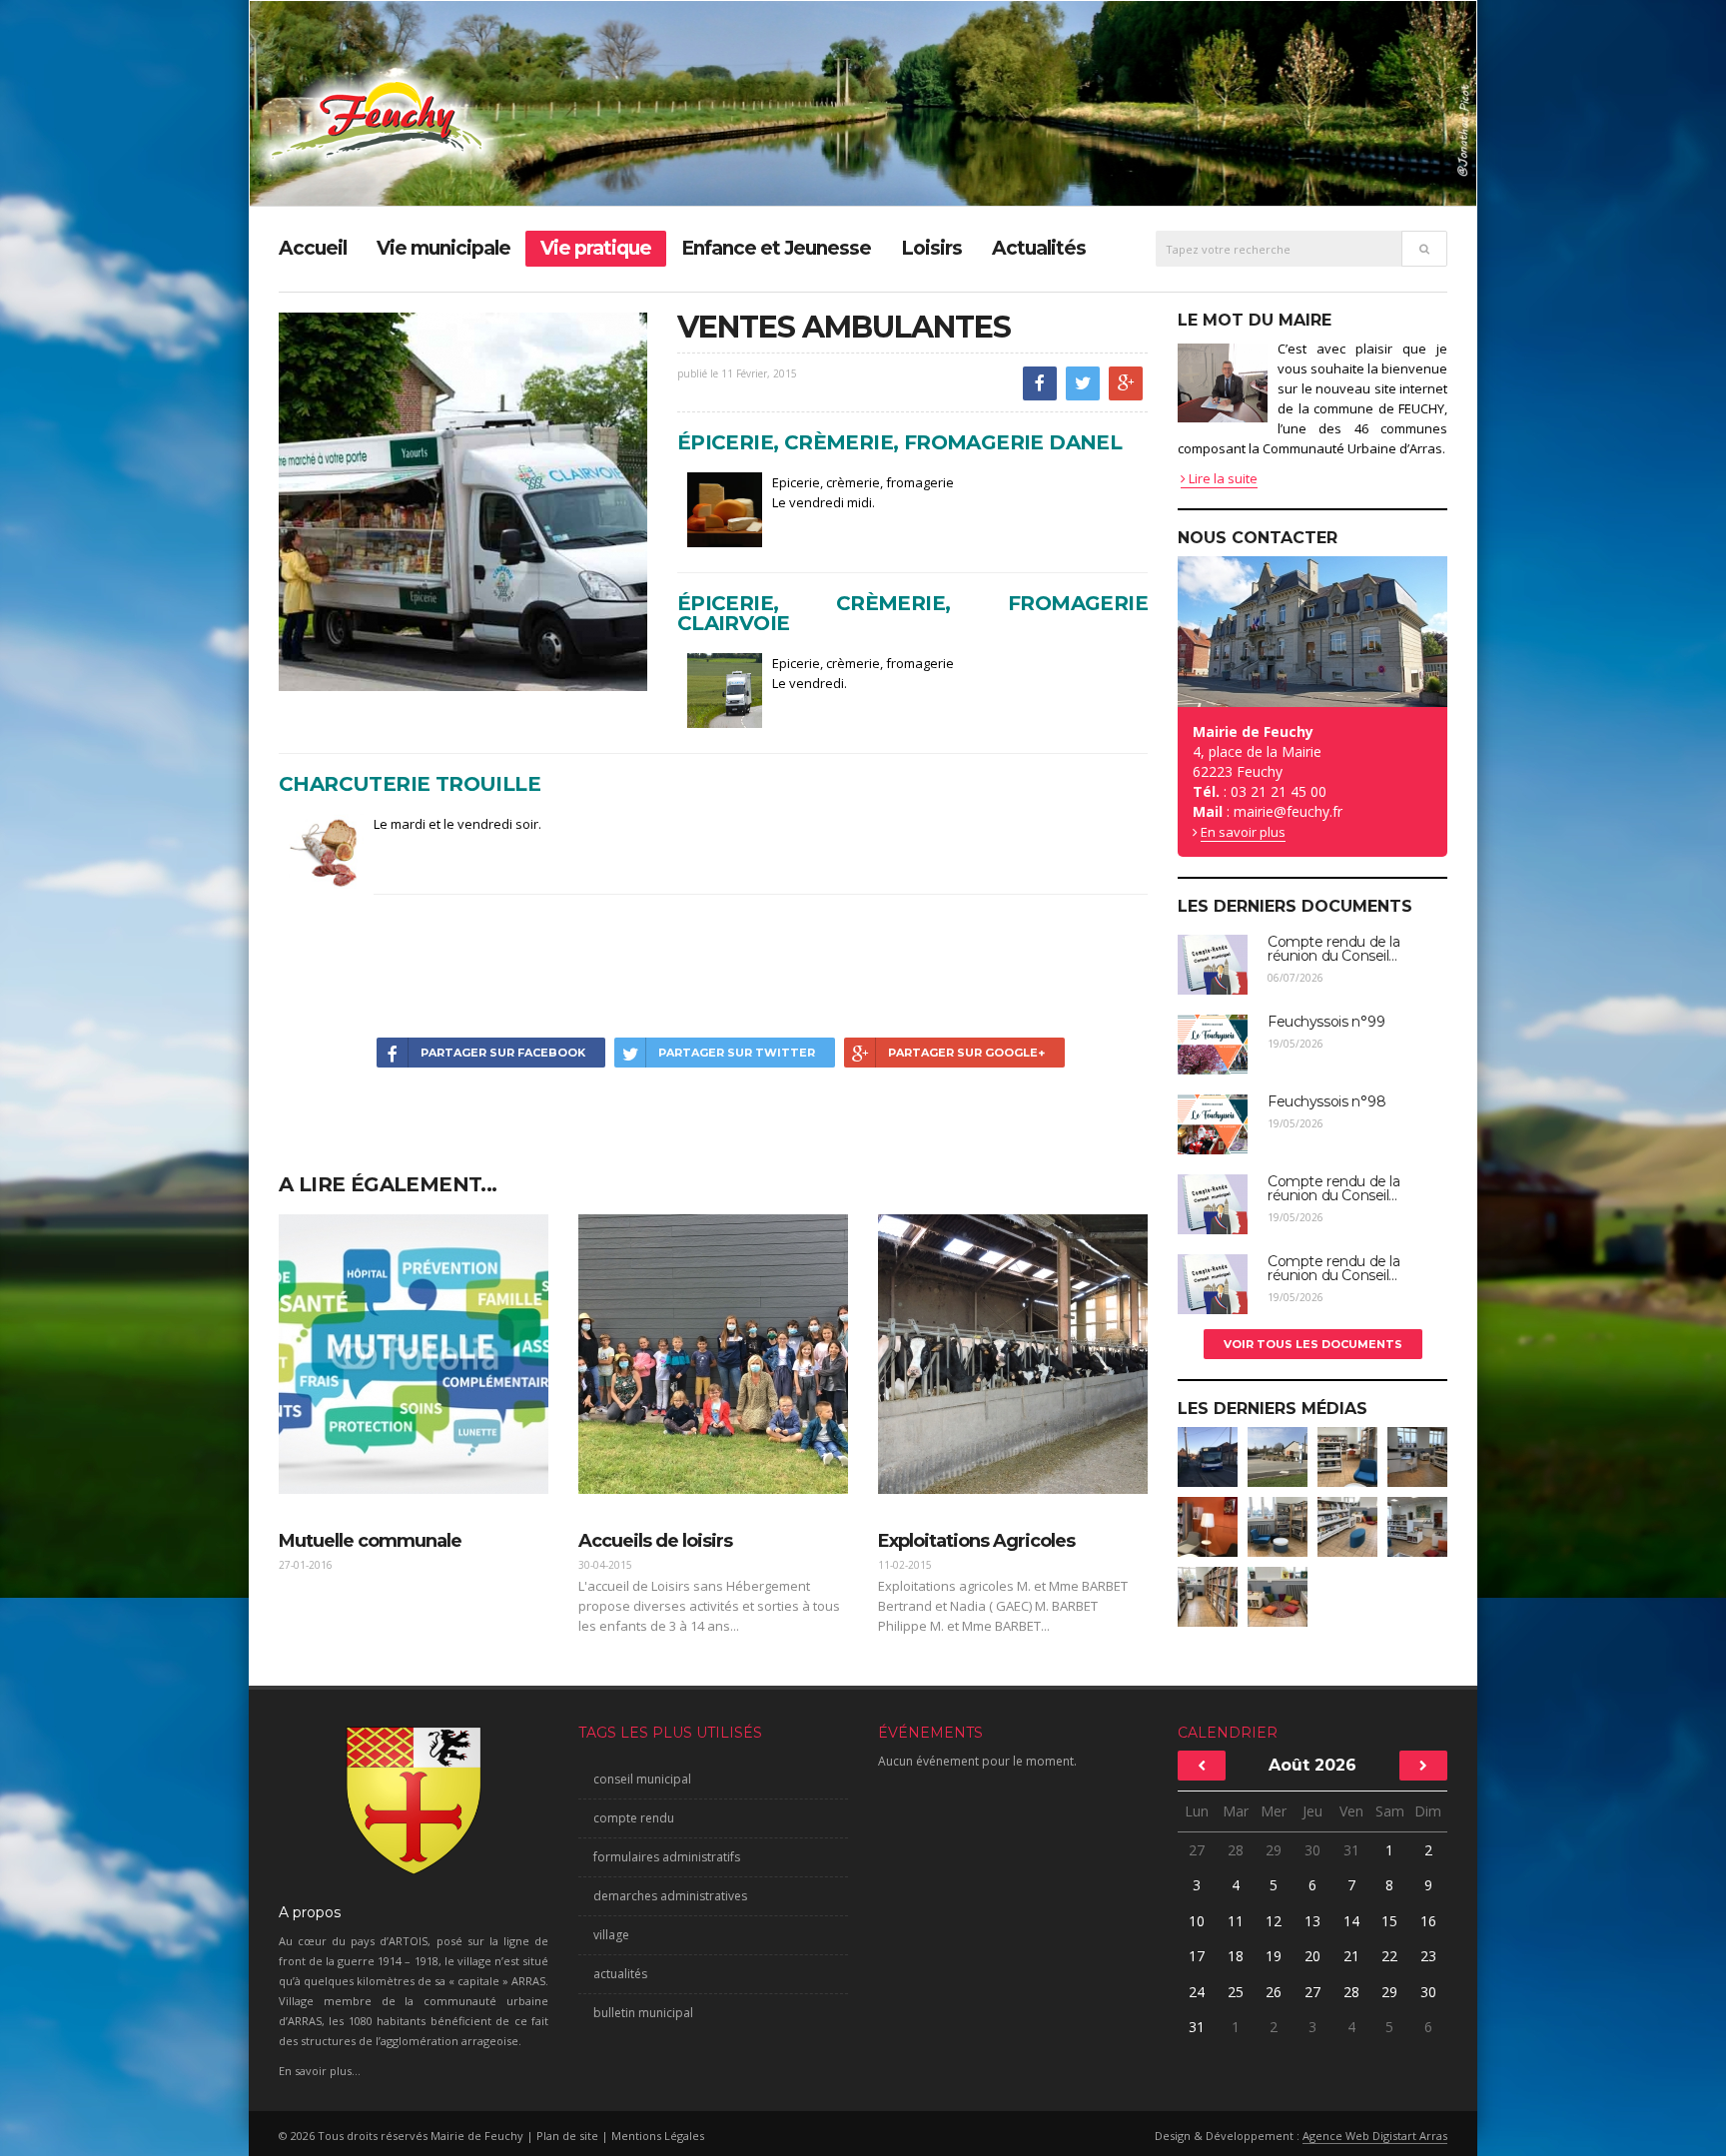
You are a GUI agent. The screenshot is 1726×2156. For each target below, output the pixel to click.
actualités (620, 1974)
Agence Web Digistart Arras (1375, 2136)
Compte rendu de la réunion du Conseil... (1333, 949)
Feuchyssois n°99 (1326, 1022)
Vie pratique (596, 248)
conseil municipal (642, 1779)
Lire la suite (1222, 478)
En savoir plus (1243, 832)
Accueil (313, 248)
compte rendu (634, 1818)
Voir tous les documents (1313, 1344)
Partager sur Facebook (503, 1053)
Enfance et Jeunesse (776, 248)
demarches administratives (670, 1896)
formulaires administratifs (667, 1857)
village (611, 1935)
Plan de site (567, 2136)
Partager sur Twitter (737, 1053)
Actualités (1039, 248)
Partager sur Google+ (966, 1053)
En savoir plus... (320, 2071)
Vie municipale (443, 248)
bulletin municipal (643, 2013)
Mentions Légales (658, 2136)
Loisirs (931, 248)
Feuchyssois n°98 (1326, 1101)
